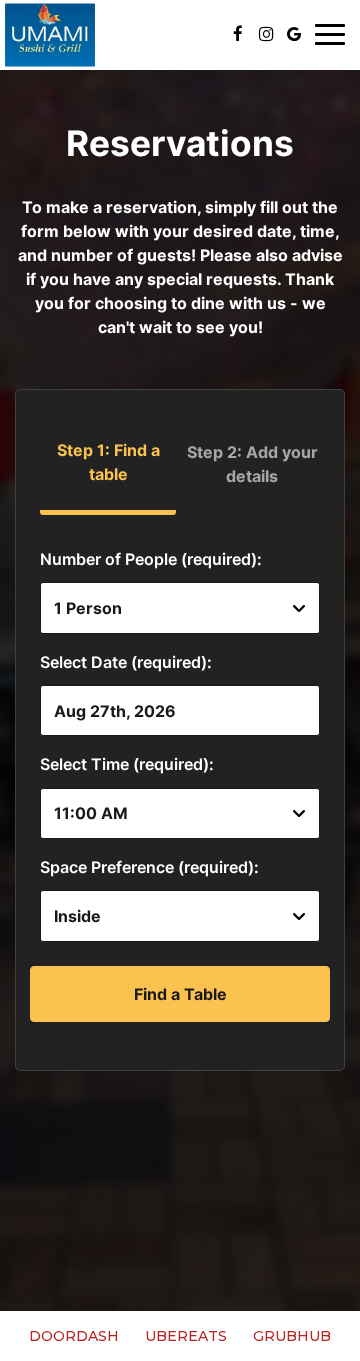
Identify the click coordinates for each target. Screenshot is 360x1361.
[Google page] (294, 34)
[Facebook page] (238, 34)
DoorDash (71, 1336)
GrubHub (289, 1336)
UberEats (183, 1336)
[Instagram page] (266, 34)
